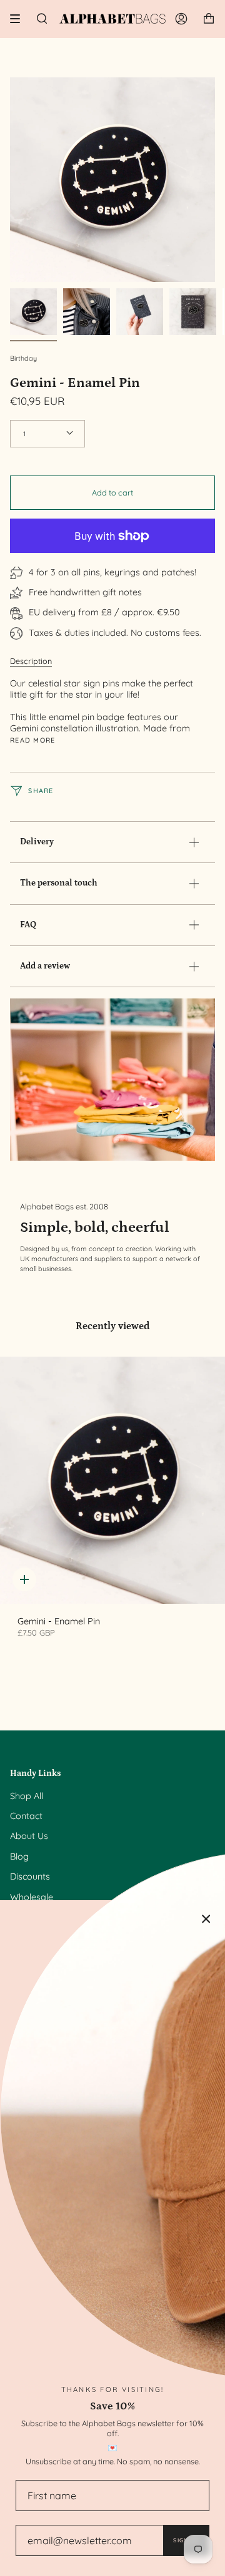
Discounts (30, 1876)
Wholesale (32, 1897)
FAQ (28, 925)
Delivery (37, 842)
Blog (19, 1856)
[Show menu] (19, 19)
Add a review (45, 966)
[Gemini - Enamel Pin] (112, 1480)
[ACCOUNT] (181, 19)
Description (31, 661)
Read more (33, 740)
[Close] (206, 1919)
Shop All (27, 1796)
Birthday (23, 358)
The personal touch (59, 883)
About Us (29, 1836)
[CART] (209, 19)
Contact (26, 1816)
